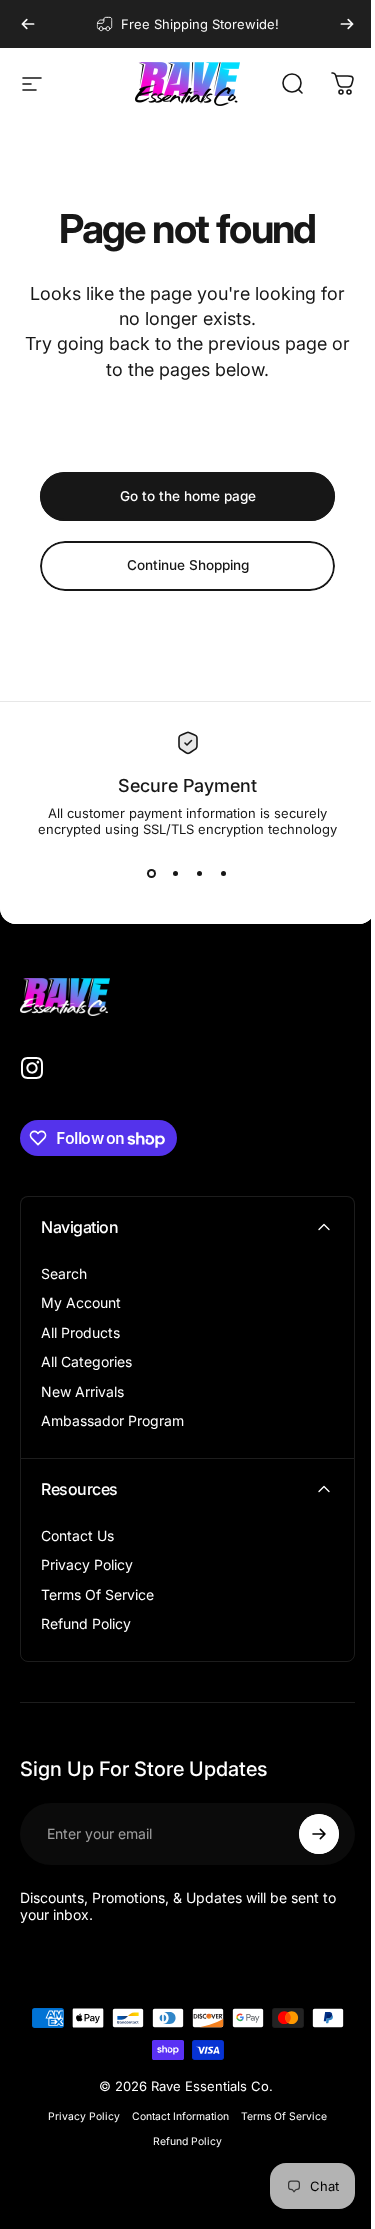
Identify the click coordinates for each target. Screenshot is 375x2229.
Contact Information (180, 2116)
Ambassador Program (112, 1420)
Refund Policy (86, 1623)
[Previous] (28, 24)
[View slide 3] (200, 873)
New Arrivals (82, 1391)
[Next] (347, 24)
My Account (81, 1302)
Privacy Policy (87, 1564)
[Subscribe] (319, 1834)
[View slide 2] (176, 873)
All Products (80, 1332)
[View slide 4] (224, 873)
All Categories (86, 1361)
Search (64, 1273)
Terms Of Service (97, 1594)
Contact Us (77, 1535)
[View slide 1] (152, 873)
